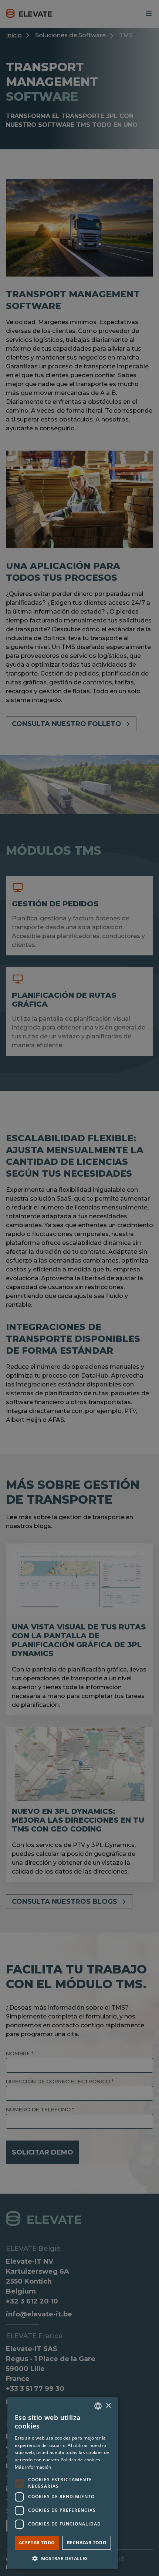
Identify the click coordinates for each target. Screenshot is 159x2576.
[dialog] (79, 1288)
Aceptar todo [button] (37, 2543)
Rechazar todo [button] (87, 2543)
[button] (63, 2558)
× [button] (108, 2406)
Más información (33, 2467)
